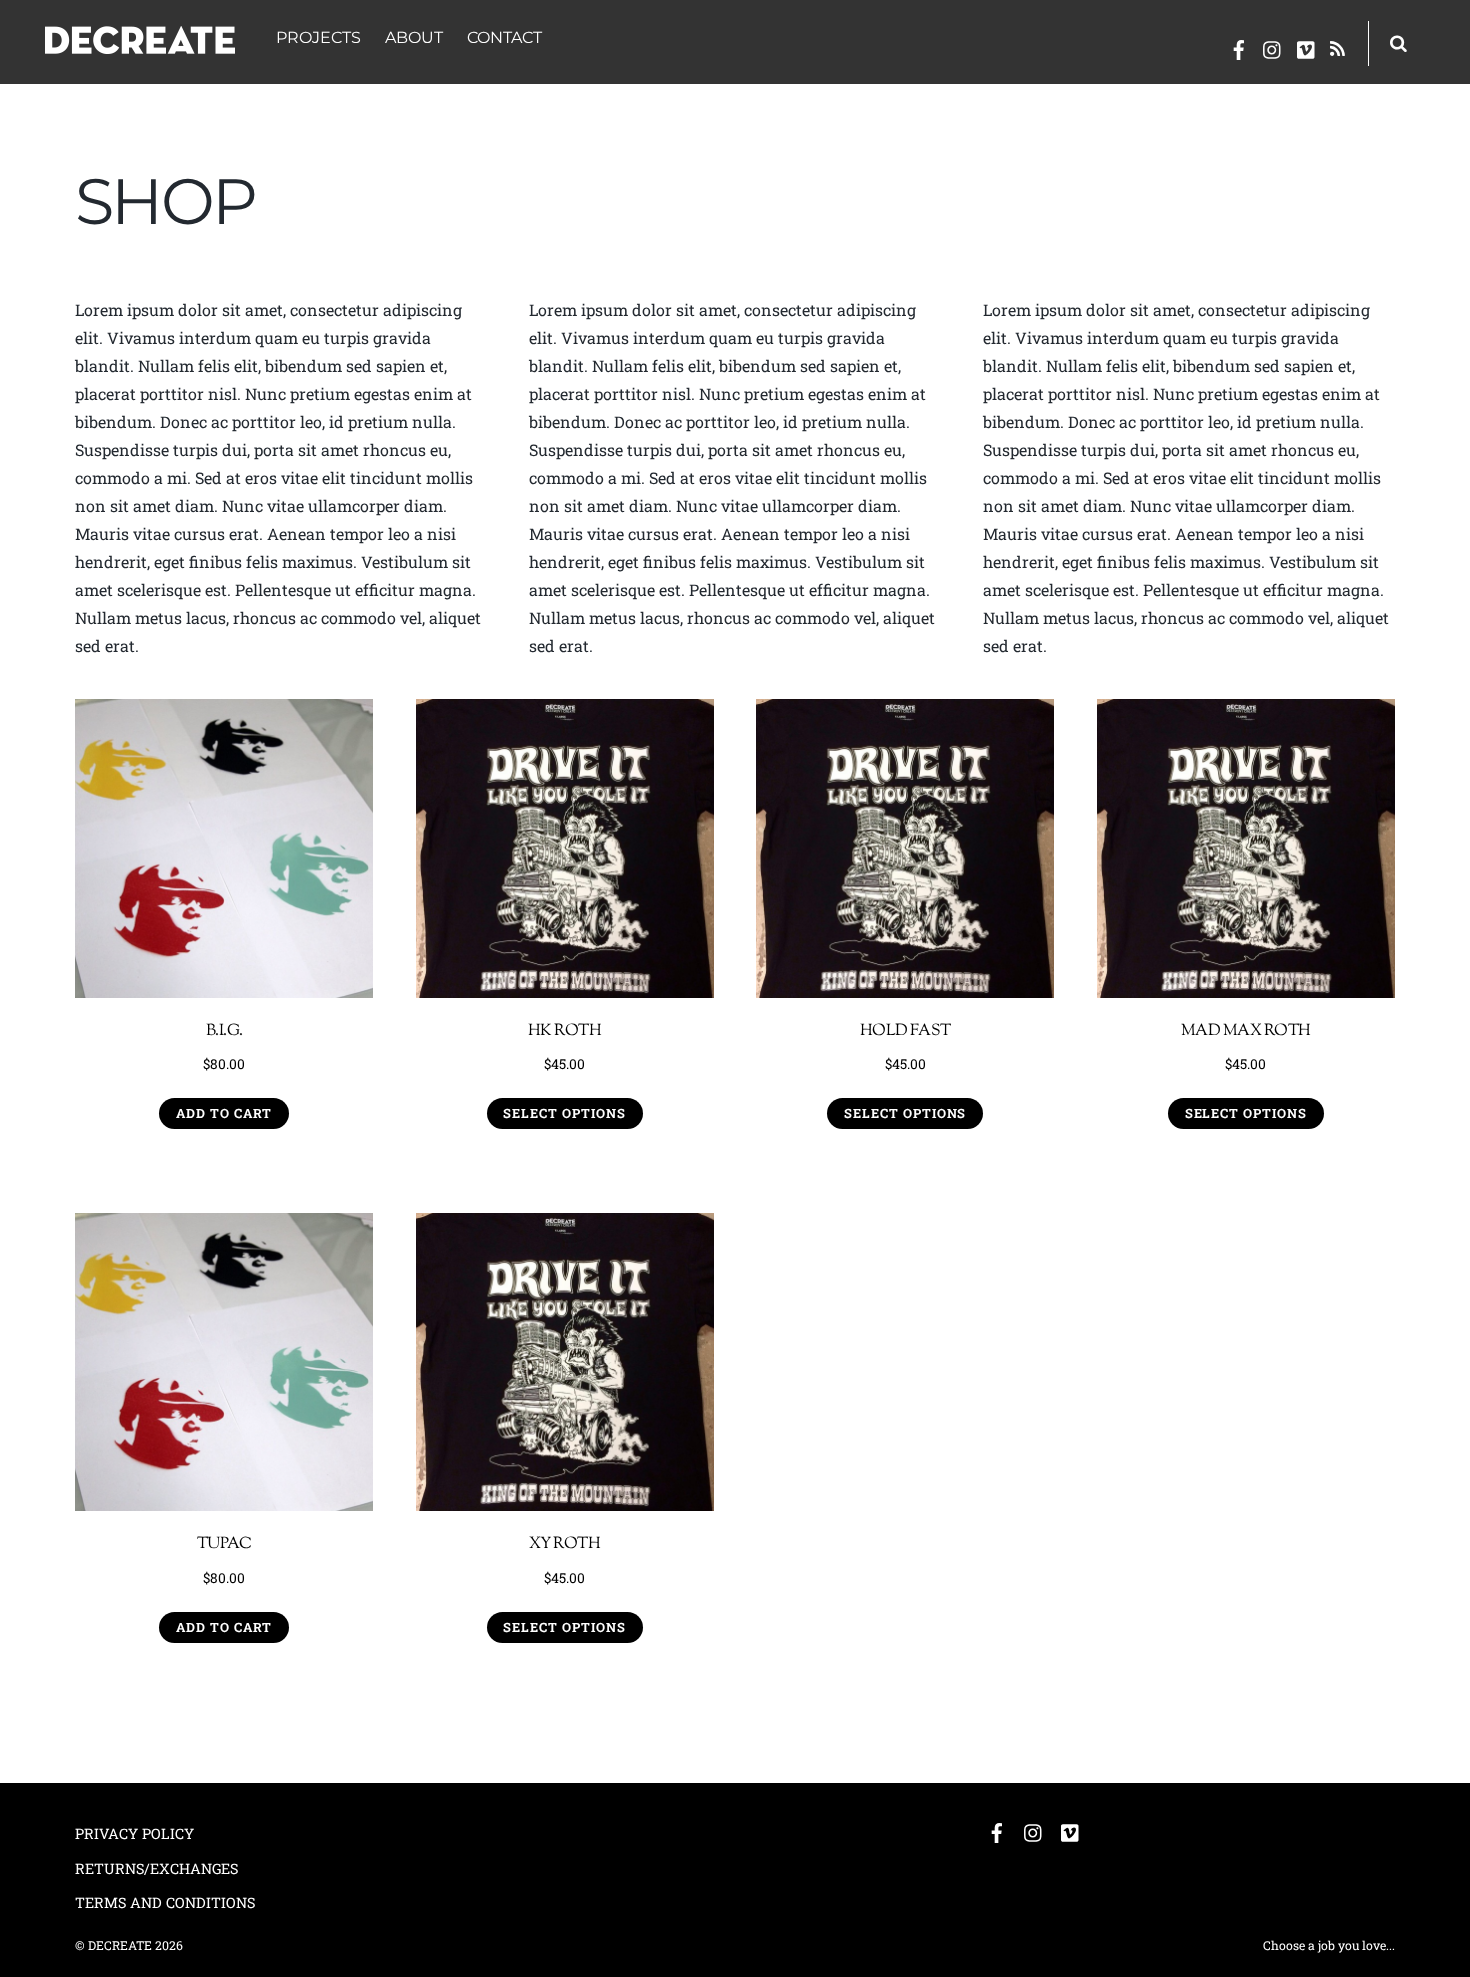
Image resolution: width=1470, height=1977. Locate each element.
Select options (564, 1113)
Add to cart (224, 1113)
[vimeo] (1307, 45)
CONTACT (504, 37)
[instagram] (1273, 45)
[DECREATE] (140, 42)
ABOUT (414, 37)
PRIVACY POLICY (134, 1833)
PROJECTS (318, 37)
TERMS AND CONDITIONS (165, 1902)
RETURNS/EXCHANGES (156, 1868)
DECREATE (120, 1945)
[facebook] (1239, 45)
